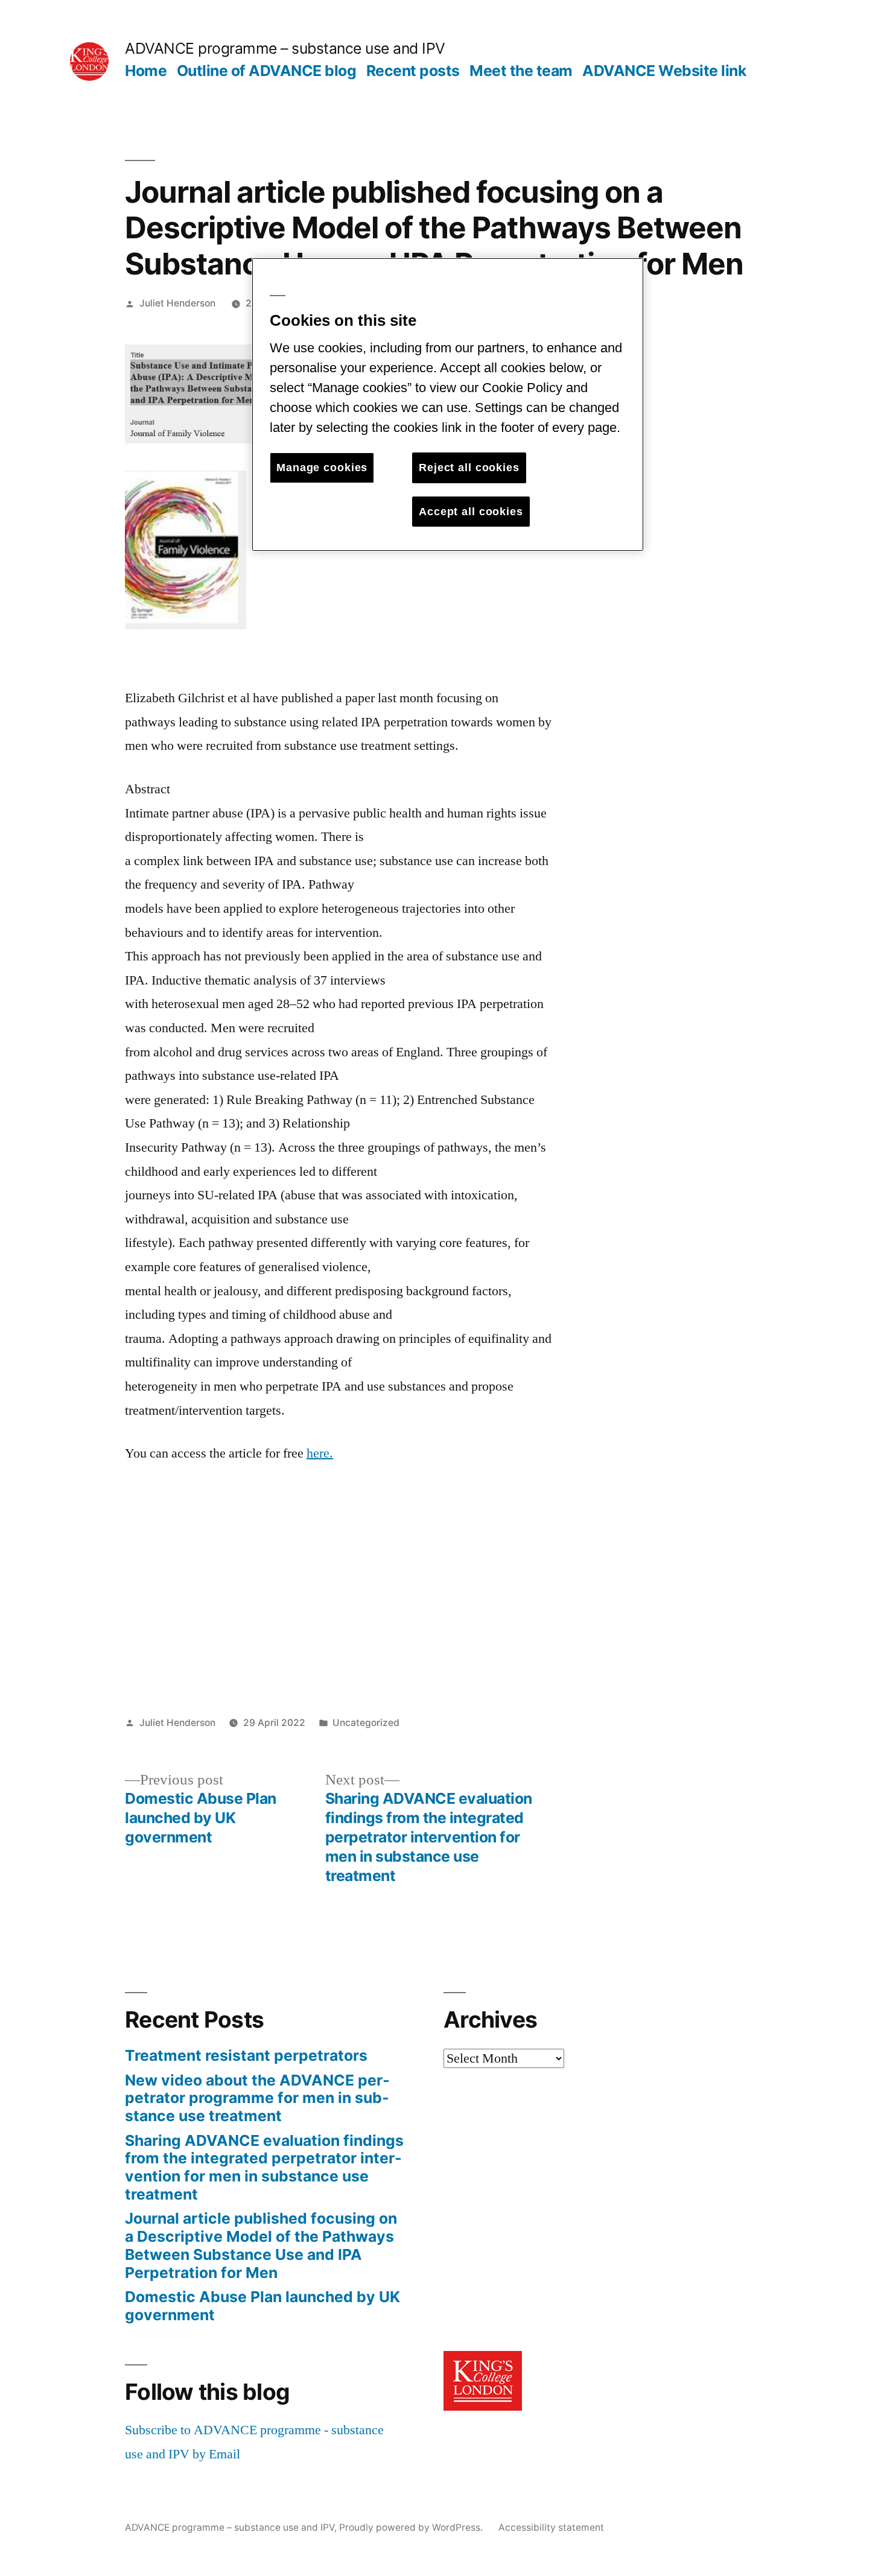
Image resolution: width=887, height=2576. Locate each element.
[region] (448, 404)
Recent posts (413, 71)
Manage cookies (322, 468)
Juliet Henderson (177, 303)
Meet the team (521, 71)
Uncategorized (366, 1723)
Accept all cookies (471, 512)
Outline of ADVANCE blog (267, 71)
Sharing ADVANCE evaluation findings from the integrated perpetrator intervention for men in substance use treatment (264, 2167)
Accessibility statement (551, 2527)
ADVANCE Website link (664, 71)
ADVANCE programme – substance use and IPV (285, 48)
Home (146, 71)
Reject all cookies (469, 468)
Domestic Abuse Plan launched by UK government (262, 2306)
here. (320, 1453)
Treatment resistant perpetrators (246, 2055)
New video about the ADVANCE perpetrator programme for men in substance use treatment (257, 2098)
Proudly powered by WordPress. (412, 2527)
